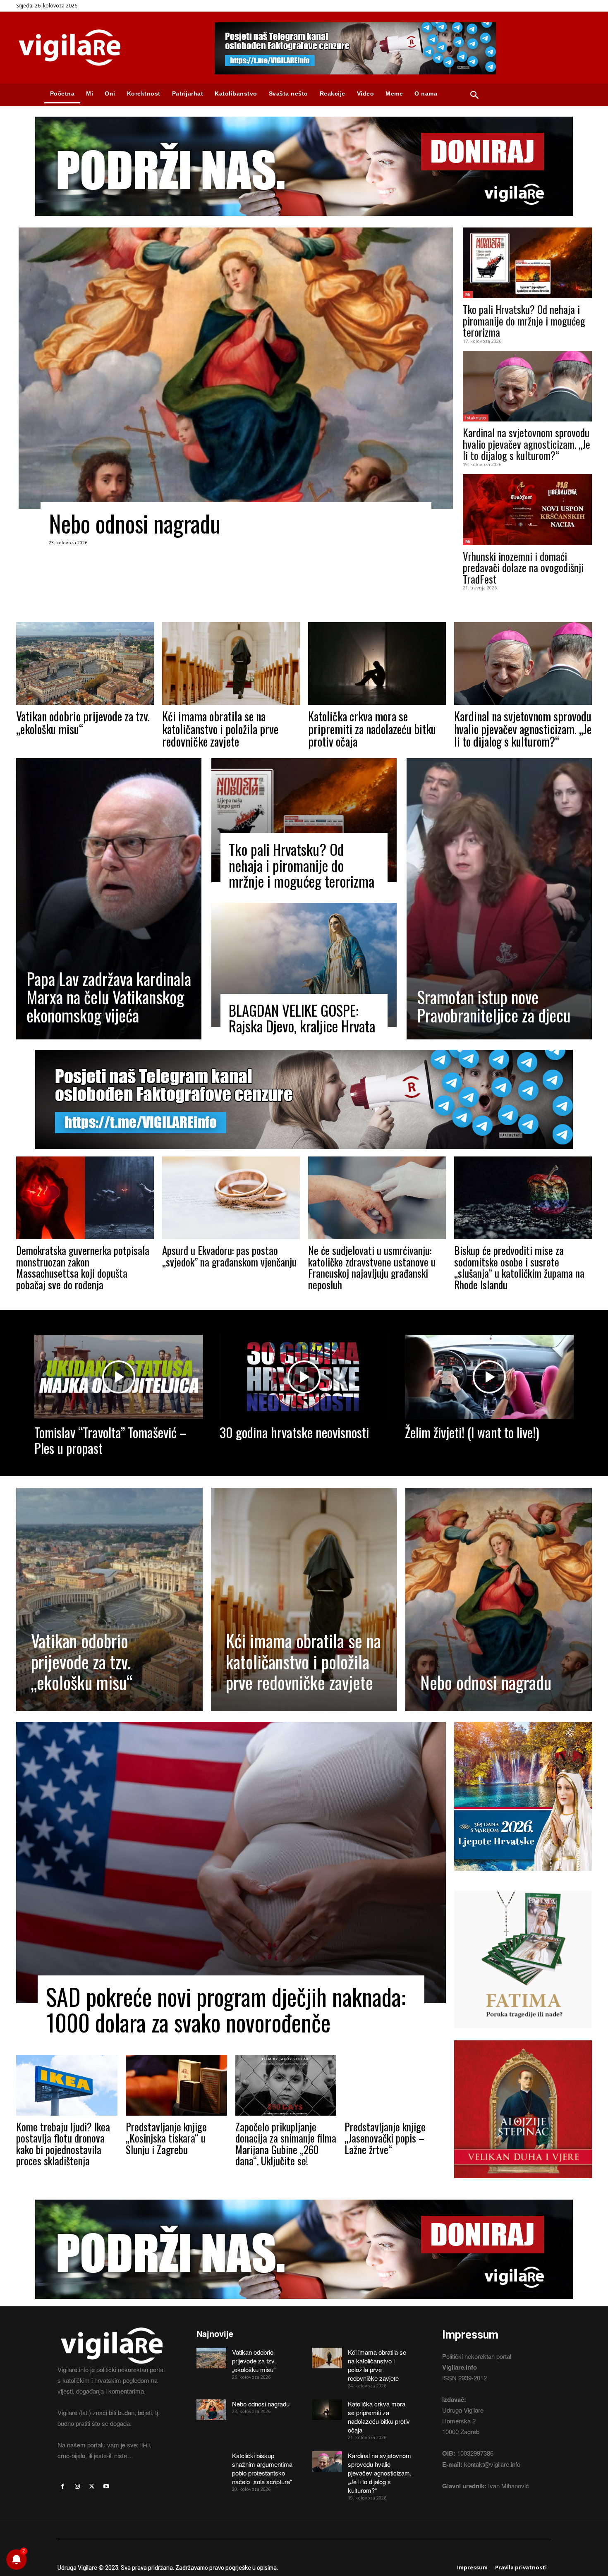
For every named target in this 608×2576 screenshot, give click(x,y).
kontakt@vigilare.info (492, 2464)
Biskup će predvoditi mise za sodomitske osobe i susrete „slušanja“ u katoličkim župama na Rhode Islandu (519, 1267)
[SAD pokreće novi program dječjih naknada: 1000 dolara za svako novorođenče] (231, 1863)
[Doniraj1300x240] (304, 222)
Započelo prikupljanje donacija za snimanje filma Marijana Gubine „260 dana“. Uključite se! (286, 2144)
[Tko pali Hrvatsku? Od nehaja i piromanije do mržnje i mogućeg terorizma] (527, 263)
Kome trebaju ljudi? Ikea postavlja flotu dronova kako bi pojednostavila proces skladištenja (63, 2144)
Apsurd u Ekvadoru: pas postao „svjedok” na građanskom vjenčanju (229, 1256)
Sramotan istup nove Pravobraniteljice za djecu (494, 1006)
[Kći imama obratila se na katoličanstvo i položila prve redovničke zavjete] (231, 663)
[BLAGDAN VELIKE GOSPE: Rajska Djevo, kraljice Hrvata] (304, 965)
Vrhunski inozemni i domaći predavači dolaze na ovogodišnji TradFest (523, 567)
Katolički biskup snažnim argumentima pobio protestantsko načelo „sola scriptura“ (262, 2468)
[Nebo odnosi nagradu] (236, 368)
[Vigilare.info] (105, 48)
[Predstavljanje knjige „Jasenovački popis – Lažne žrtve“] (395, 2085)
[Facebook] (63, 2486)
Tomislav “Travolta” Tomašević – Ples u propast (110, 1440)
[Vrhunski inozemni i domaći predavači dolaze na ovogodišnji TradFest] (527, 510)
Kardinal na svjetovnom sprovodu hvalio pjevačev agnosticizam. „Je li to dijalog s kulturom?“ (527, 444)
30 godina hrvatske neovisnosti (294, 1432)
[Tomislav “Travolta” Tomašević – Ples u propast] (119, 1377)
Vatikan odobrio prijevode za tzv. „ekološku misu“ (83, 723)
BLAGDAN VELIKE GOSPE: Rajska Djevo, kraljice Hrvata (302, 1018)
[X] (92, 2486)
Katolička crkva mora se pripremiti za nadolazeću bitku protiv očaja (372, 729)
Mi (468, 294)
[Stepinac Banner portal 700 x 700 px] (523, 2184)
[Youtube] (107, 2486)
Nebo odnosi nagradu (135, 523)
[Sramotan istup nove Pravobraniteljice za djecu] (499, 899)
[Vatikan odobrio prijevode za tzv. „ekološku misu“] (85, 663)
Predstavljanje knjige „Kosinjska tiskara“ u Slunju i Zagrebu (166, 2138)
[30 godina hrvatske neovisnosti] (304, 1377)
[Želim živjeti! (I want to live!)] (489, 1377)
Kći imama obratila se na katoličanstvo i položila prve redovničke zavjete (220, 729)
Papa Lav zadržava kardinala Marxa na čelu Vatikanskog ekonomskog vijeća (109, 997)
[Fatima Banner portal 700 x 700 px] (523, 2034)
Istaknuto (476, 418)
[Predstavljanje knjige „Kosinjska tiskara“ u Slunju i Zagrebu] (176, 2085)
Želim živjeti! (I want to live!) (472, 1432)
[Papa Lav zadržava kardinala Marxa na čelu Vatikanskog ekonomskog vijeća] (109, 899)
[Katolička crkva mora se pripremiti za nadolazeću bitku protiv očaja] (377, 663)
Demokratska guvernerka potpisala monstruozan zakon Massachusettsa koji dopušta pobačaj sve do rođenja (83, 1267)
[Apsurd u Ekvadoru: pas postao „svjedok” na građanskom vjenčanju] (231, 1198)
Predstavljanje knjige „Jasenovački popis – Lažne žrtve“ (385, 2138)
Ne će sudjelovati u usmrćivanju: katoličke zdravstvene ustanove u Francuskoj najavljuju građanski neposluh (372, 1267)
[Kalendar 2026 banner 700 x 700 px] (523, 1796)
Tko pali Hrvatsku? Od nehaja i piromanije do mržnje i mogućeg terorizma (524, 321)
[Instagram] (77, 2486)
